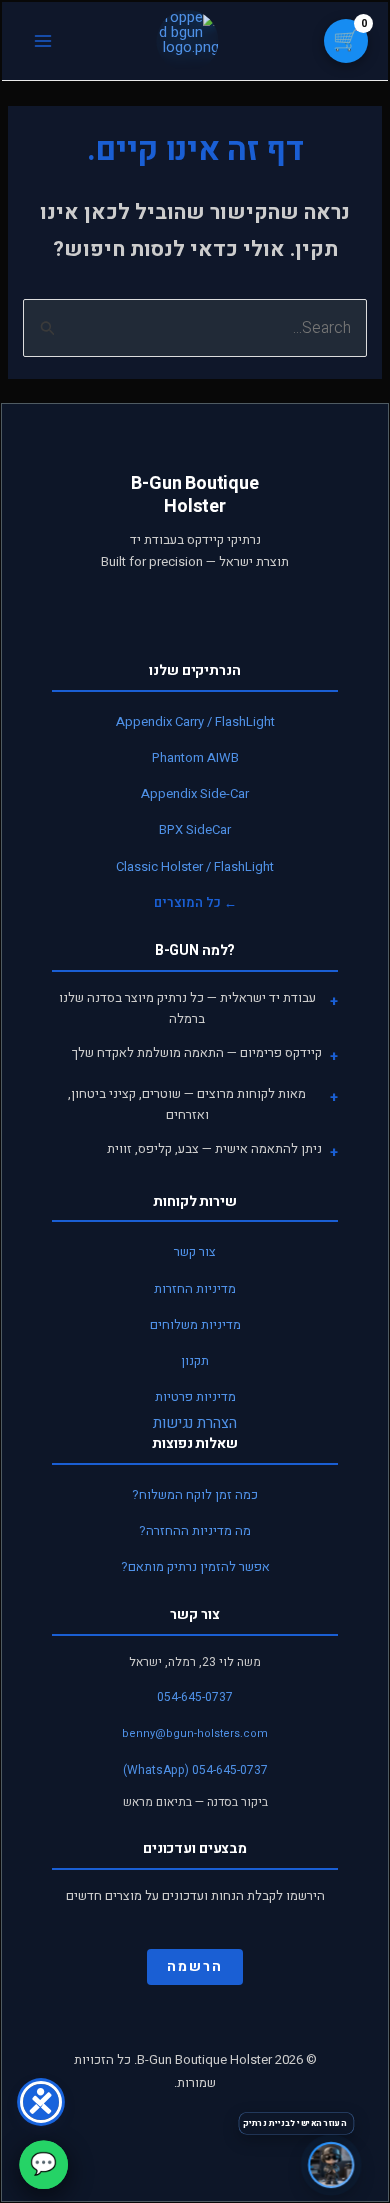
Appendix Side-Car (195, 793)
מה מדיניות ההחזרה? (195, 1530)
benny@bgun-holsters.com (195, 1733)
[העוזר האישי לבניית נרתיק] (331, 2166)
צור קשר (195, 1251)
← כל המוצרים (195, 902)
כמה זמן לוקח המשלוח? (195, 1494)
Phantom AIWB (195, 757)
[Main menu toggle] (42, 41)
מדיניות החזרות (195, 1288)
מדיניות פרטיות (195, 1396)
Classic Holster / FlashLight (195, 866)
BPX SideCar (195, 829)
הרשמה (195, 1966)
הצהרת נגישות (195, 1423)
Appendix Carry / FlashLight (195, 721)
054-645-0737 (195, 1697)
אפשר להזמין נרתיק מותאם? (195, 1566)
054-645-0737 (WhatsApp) (195, 1770)
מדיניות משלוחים (195, 1324)
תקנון (195, 1360)
